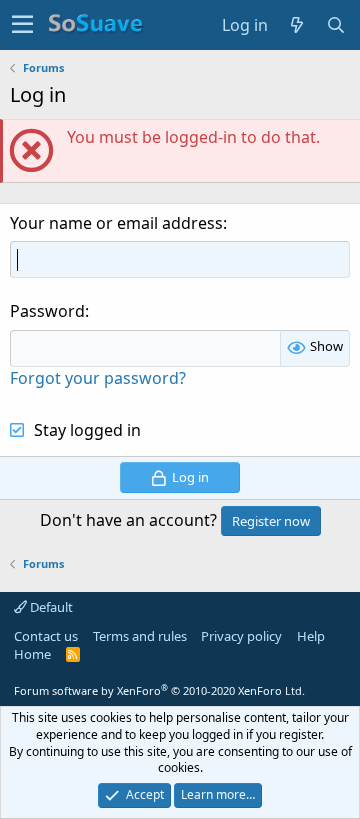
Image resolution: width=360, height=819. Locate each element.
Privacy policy (241, 636)
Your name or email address (116, 223)
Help (311, 636)
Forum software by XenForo (159, 690)
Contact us (46, 636)
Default (50, 607)
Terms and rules (140, 636)
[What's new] (297, 25)
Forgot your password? (98, 378)
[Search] (336, 25)
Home (32, 654)
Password (47, 311)
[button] (22, 25)
